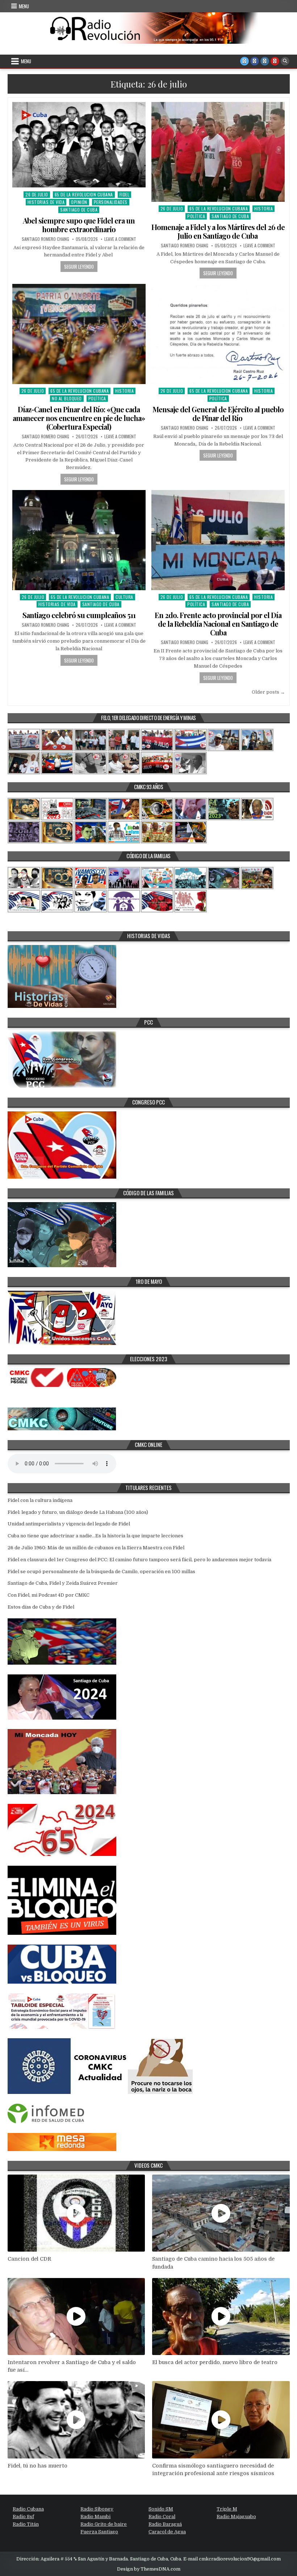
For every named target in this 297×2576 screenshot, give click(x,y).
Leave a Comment (120, 239)
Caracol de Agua (167, 2532)
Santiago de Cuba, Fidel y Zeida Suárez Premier (63, 1583)
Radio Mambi (95, 2517)
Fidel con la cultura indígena (40, 1500)
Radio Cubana (28, 2509)
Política (196, 216)
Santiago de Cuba (79, 210)
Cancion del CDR (29, 2259)
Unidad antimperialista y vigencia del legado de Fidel (69, 1524)
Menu (24, 6)
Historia (263, 208)
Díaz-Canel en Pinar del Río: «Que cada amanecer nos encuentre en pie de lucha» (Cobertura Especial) (79, 418)
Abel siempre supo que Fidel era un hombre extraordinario (79, 225)
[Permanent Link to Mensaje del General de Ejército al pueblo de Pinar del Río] (218, 334)
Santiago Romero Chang (45, 239)
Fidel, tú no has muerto (37, 2466)
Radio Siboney (97, 2509)
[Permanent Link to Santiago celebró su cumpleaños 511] (79, 540)
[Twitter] (244, 61)
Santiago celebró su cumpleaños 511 (79, 615)
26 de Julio (37, 194)
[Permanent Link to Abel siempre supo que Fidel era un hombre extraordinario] (79, 145)
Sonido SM (161, 2509)
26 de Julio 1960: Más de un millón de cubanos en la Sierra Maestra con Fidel (96, 1548)
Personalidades (111, 202)
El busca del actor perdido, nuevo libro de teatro (215, 2362)
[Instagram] (265, 61)
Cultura (124, 597)
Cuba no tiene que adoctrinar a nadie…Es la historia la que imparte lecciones (95, 1536)
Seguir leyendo (79, 267)
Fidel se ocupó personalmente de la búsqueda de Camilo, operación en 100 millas (101, 1572)
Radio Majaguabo (236, 2517)
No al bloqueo (67, 398)
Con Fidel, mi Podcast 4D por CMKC (49, 1595)
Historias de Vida (46, 202)
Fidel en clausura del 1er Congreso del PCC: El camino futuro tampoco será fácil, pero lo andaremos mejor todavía (139, 1560)
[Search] (285, 61)
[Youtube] (275, 61)
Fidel (125, 194)
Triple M (227, 2509)
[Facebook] (255, 61)
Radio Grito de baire (104, 2524)
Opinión (79, 202)
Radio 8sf (23, 2517)
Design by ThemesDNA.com (149, 2569)
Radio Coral (162, 2517)
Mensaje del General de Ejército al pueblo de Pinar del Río (218, 414)
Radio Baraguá (165, 2524)
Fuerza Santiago (99, 2532)
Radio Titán (26, 2524)
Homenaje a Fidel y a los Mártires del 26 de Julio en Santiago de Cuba (218, 231)
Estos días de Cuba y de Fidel (41, 1607)
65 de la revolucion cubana (84, 194)
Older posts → (268, 692)
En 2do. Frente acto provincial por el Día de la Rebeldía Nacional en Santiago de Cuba (218, 624)
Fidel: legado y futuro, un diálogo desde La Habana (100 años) (78, 1512)
